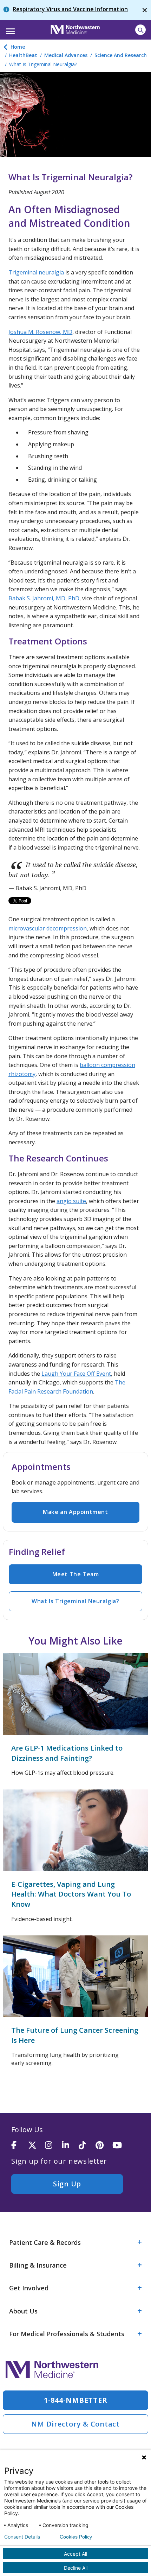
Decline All (76, 2568)
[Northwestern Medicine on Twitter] (37, 2146)
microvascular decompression (48, 928)
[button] (9, 29)
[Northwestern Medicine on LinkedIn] (70, 2146)
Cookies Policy (76, 2537)
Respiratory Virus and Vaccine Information (70, 9)
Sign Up (67, 2184)
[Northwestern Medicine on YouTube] (121, 2146)
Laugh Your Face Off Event (76, 1374)
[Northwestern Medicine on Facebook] (20, 2146)
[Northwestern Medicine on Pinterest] (104, 2146)
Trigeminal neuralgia (36, 272)
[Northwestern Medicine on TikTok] (87, 2146)
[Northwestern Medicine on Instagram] (53, 2146)
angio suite (71, 1201)
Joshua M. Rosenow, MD (40, 332)
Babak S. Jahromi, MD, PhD (44, 598)
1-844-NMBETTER (76, 2400)
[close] (145, 10)
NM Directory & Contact (75, 2424)
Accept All (75, 2554)
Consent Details (22, 2537)
